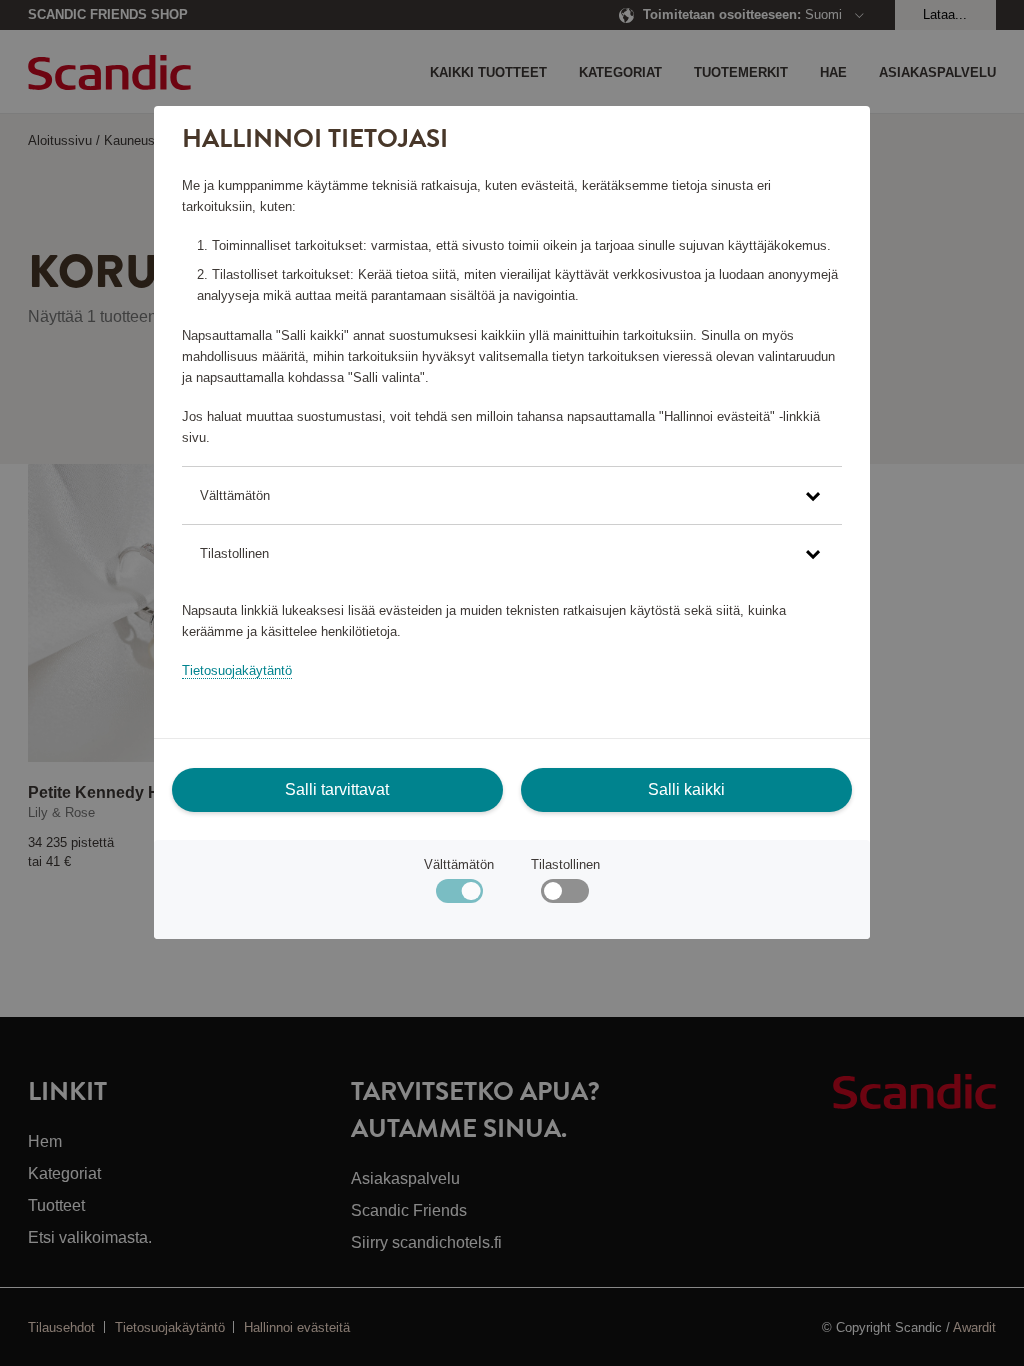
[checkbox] (564, 895)
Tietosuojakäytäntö (237, 670)
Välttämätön (459, 864)
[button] (512, 495)
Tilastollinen (565, 864)
